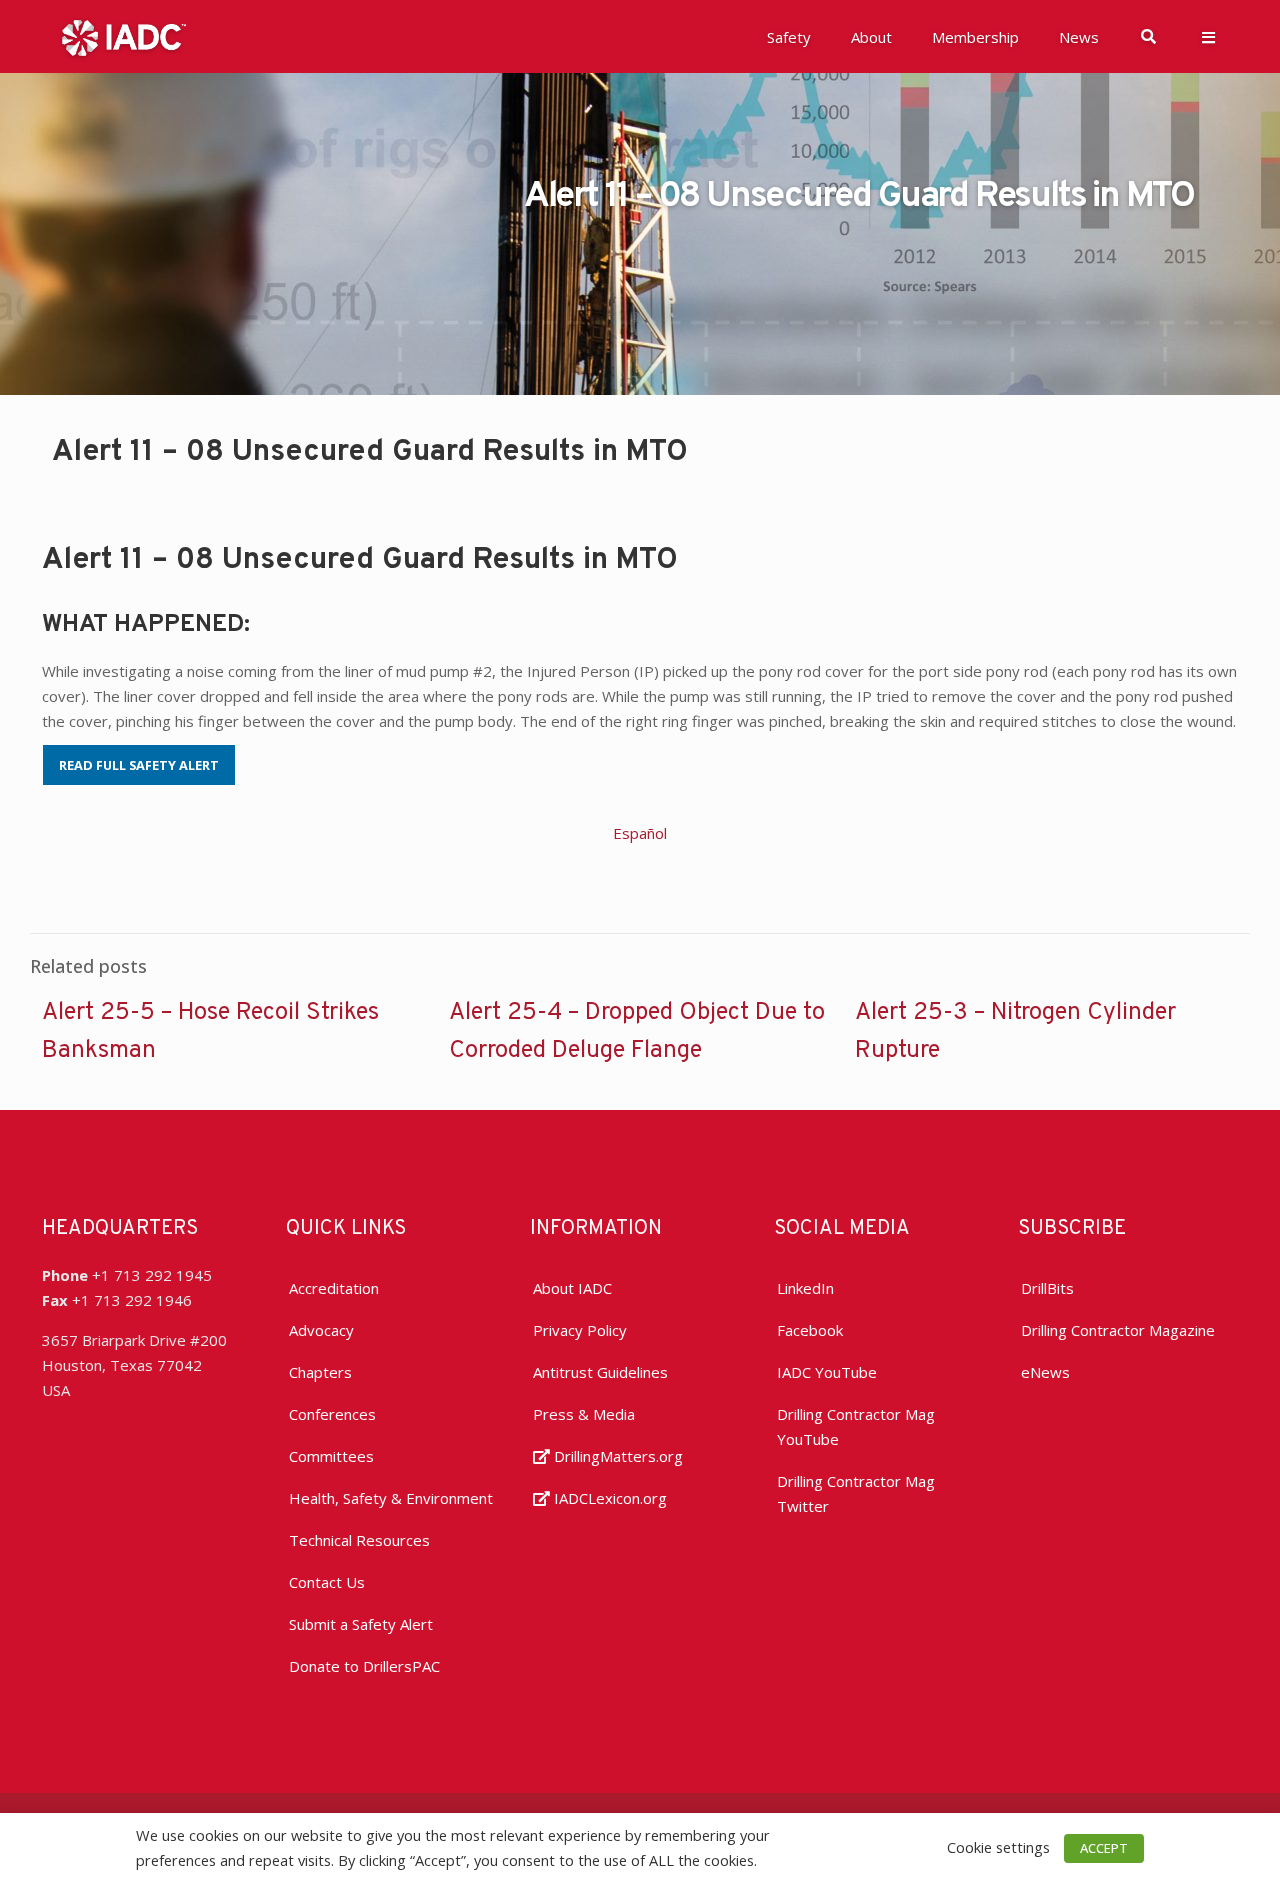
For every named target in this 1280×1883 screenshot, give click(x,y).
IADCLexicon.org (608, 1498)
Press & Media (584, 1414)
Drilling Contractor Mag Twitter (856, 1493)
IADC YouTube (827, 1372)
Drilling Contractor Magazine (1118, 1330)
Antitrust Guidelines (600, 1372)
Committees (331, 1456)
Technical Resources (359, 1540)
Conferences (332, 1414)
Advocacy (321, 1330)
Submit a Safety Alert (361, 1624)
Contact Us (327, 1582)
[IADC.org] (124, 36)
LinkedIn (805, 1288)
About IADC (572, 1288)
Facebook (810, 1330)
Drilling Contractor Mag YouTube (856, 1426)
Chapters (320, 1372)
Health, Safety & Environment (391, 1498)
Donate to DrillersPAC (364, 1666)
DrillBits (1047, 1288)
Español (640, 833)
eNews (1045, 1372)
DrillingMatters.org (616, 1456)
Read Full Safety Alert (139, 765)
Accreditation (334, 1288)
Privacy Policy (580, 1330)
